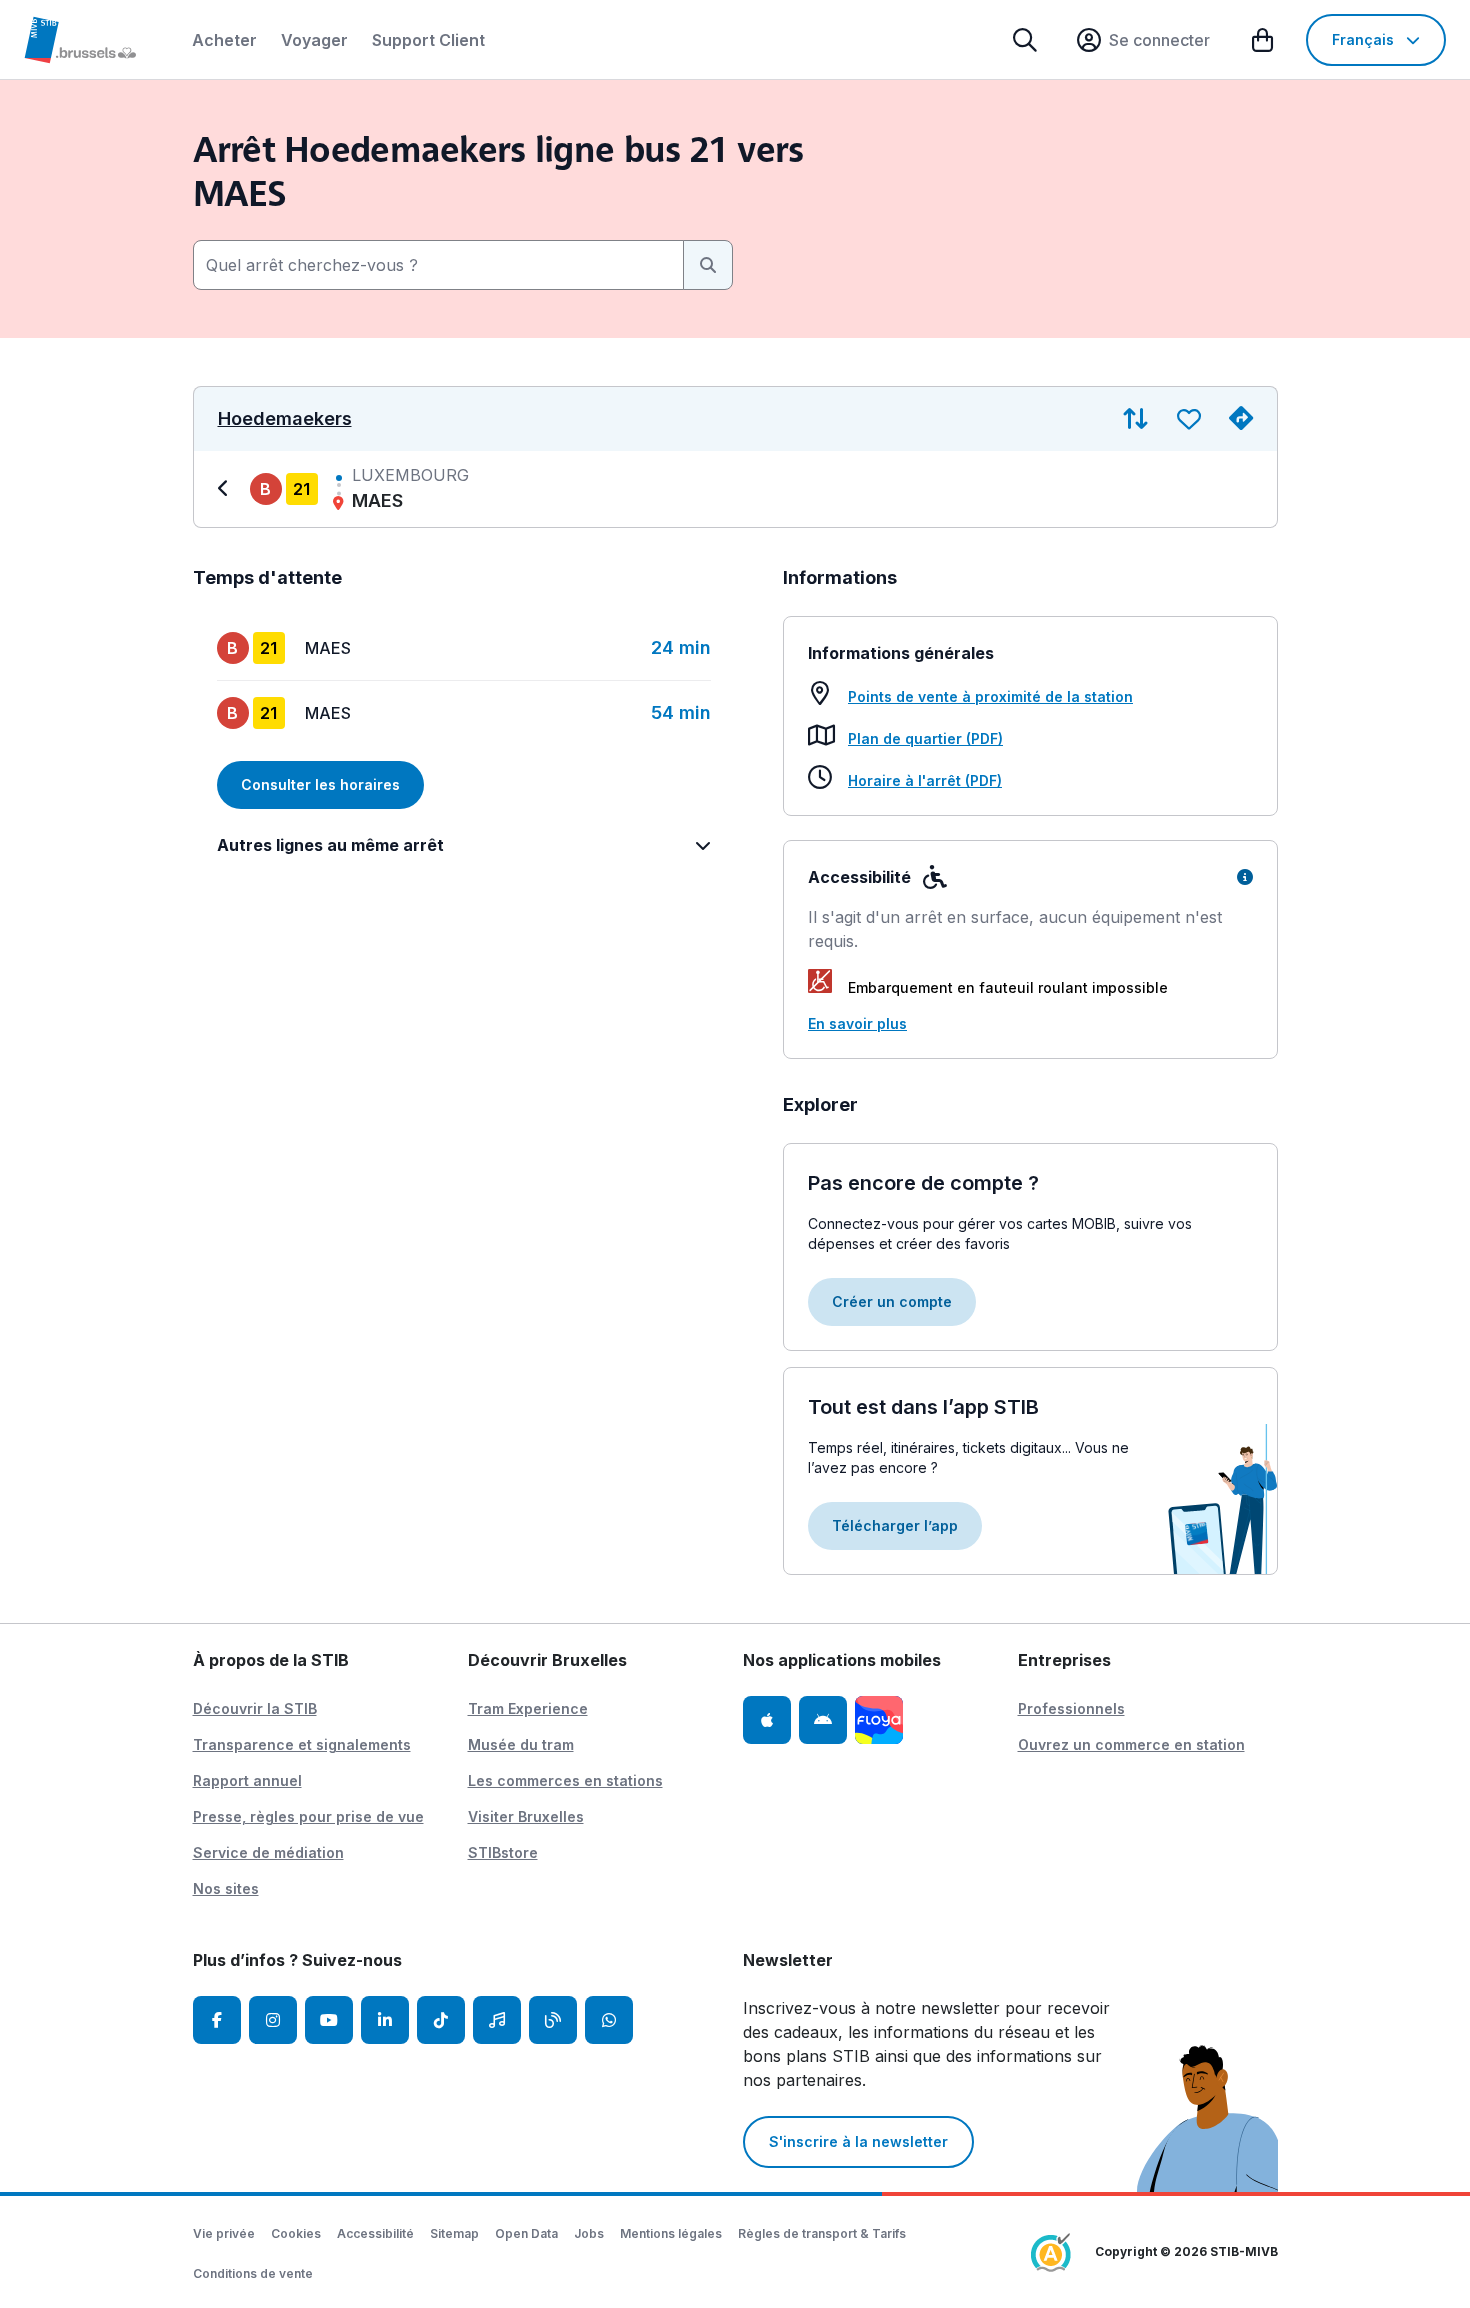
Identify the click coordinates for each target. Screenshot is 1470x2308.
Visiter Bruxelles (526, 1816)
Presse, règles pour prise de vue (308, 1816)
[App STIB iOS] (767, 1720)
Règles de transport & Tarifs (822, 2233)
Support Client (428, 40)
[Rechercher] (1025, 40)
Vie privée (224, 2233)
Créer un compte (892, 1301)
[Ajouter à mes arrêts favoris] (1189, 419)
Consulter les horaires (320, 784)
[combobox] (438, 265)
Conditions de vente (253, 2273)
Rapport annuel (247, 1780)
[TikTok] (441, 2020)
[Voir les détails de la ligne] (226, 489)
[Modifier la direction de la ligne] (1135, 419)
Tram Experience (528, 1708)
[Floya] (879, 1720)
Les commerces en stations (565, 1780)
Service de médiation (268, 1852)
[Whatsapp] (609, 2020)
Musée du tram (521, 1744)
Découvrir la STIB (255, 1708)
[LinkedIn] (385, 2020)
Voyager (314, 40)
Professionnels (1071, 1708)
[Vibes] (497, 2020)
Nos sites (226, 1888)
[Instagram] (273, 2020)
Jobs (589, 2233)
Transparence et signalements (302, 1744)
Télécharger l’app (895, 1525)
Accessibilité (375, 2233)
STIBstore (503, 1852)
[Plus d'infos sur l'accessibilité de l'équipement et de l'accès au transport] (1245, 877)
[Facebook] (217, 2020)
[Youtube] (329, 2020)
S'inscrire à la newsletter (858, 2141)
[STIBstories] (553, 2020)
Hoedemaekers (285, 419)
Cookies (296, 2233)
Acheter (224, 40)
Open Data (526, 2233)
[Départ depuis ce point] (1241, 419)
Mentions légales (671, 2233)
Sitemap (454, 2233)
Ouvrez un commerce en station (1131, 1744)
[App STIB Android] (823, 1720)
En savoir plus (857, 1023)
